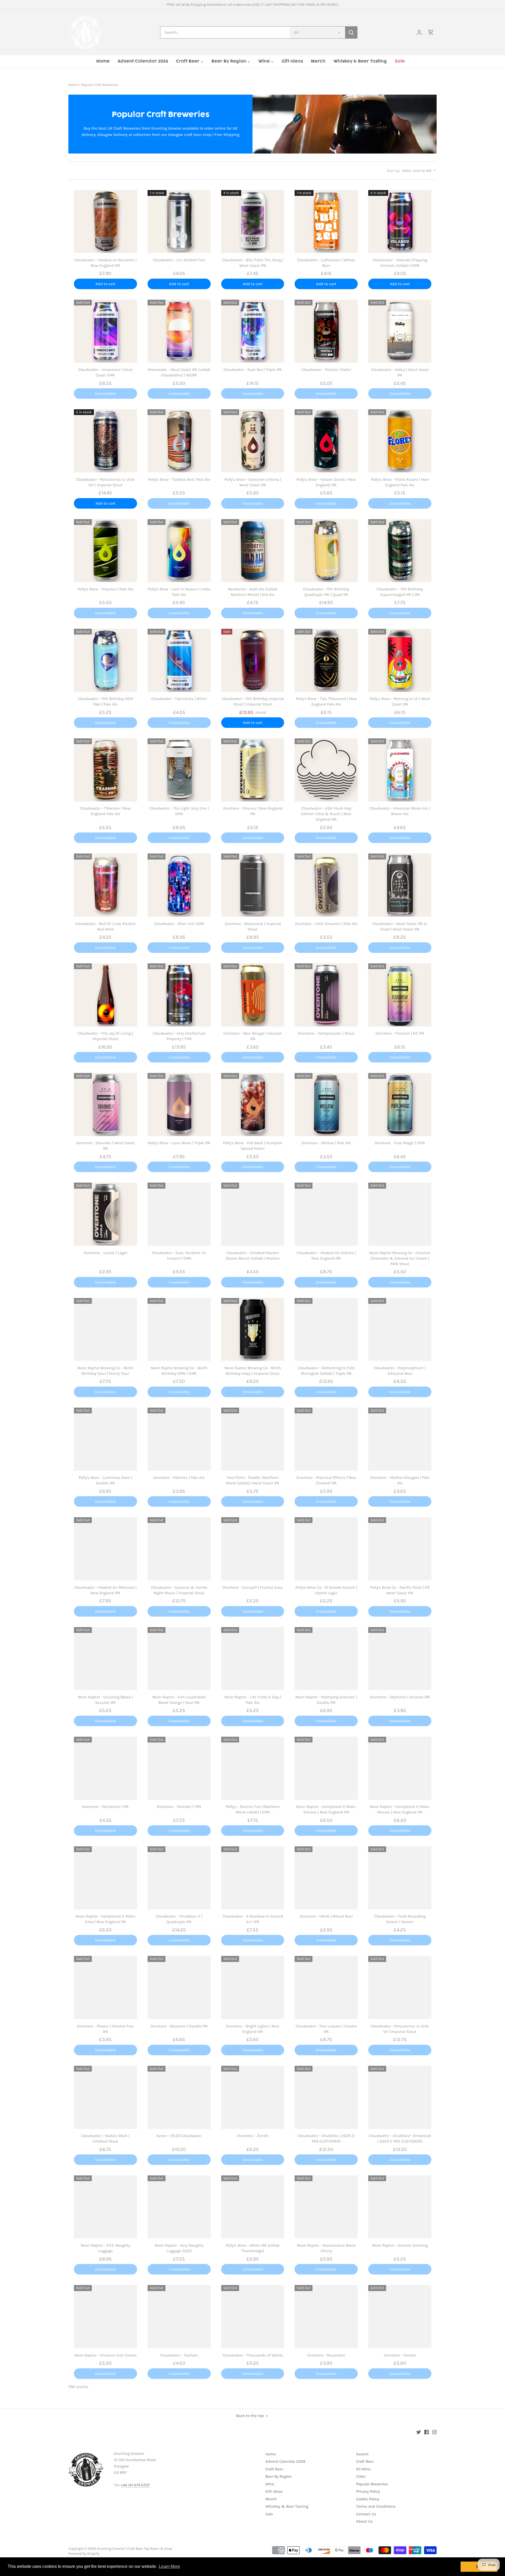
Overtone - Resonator (326, 2355)
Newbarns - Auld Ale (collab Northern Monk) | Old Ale (253, 592)
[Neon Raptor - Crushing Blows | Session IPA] (105, 1659)
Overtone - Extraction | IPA (105, 1807)
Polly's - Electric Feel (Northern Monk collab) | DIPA (253, 1809)
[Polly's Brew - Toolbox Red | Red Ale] (179, 441)
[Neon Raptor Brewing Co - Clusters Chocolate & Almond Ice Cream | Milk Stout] (400, 1214)
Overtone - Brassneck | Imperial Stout (253, 926)
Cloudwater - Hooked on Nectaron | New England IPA (105, 263)
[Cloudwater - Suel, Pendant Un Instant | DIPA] (179, 1214)
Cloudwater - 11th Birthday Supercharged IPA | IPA (400, 592)
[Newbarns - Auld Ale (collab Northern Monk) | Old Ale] (253, 551)
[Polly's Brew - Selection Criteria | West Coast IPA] (253, 441)
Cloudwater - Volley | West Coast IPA (400, 372)
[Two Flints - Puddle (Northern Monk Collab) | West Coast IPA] (253, 1439)
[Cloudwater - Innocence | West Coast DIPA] (105, 331)
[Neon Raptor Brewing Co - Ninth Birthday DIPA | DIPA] (179, 1330)
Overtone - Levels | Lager (105, 1253)
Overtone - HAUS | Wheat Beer (326, 1916)
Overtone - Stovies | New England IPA (253, 811)
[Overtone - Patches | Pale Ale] (179, 1439)
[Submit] (351, 32)
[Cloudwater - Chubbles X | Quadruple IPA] (179, 1878)
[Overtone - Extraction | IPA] (105, 1768)
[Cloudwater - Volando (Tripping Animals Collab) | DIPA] (400, 222)
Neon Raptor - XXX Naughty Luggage (105, 2248)
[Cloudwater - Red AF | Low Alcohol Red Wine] (105, 885)
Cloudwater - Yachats (179, 2355)
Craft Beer (274, 2469)
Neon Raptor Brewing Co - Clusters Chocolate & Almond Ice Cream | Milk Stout (400, 1258)
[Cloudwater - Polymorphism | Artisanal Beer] (400, 1330)
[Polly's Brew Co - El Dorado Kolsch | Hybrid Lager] (326, 1549)
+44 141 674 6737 (135, 2485)
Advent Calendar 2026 (286, 2461)
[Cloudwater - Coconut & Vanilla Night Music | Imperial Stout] (179, 1549)
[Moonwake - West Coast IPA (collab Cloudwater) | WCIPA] (179, 331)
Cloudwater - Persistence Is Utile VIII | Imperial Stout (105, 482)
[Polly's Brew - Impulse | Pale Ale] (105, 551)
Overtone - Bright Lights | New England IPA (253, 2029)
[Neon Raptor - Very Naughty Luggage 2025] (179, 2207)
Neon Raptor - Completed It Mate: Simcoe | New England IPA (326, 1809)
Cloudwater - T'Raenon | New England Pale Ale (105, 811)
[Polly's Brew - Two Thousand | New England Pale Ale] (326, 660)
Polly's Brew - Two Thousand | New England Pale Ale (326, 701)
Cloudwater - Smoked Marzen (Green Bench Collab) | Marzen (253, 1256)
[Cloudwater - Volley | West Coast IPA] (400, 331)
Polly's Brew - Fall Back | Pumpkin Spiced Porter (253, 1146)
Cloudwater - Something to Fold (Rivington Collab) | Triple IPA (326, 1371)
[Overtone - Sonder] (400, 2317)
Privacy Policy (368, 2491)
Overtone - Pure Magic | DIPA (400, 1143)
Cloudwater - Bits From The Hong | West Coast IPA (253, 263)
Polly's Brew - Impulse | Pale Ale (105, 589)
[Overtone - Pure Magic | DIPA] (400, 1105)
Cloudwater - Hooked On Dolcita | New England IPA (326, 1256)
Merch (271, 2499)
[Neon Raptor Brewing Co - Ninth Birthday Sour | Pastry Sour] (105, 1330)
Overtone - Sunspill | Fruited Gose (253, 1587)
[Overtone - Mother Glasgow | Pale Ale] (400, 1439)
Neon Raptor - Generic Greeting (400, 2245)
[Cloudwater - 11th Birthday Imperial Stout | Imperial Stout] (253, 660)
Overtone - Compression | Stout (326, 1033)
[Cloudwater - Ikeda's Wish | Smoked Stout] (105, 2097)
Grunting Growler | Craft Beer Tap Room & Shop (135, 2549)
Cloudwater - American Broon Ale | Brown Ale (400, 811)
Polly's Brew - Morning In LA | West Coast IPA (400, 701)
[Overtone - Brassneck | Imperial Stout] (253, 885)
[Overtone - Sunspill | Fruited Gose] (253, 1549)
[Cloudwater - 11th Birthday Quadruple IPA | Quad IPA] (326, 551)
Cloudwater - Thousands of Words (253, 2355)
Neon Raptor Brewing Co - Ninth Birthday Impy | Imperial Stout (253, 1371)
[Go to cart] (431, 32)
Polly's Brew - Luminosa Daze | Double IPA (105, 1480)
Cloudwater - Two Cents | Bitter (179, 699)
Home (271, 2454)
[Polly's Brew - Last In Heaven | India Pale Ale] (179, 551)
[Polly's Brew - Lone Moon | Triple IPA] (179, 1105)
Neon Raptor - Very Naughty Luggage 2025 (179, 2248)
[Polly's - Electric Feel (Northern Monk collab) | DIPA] (253, 1768)
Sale (269, 2514)
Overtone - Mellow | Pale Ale (326, 1143)
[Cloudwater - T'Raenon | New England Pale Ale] (105, 770)
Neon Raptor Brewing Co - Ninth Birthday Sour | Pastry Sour (105, 1371)
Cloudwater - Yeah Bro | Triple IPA (253, 370)
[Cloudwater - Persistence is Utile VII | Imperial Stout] (400, 1987)
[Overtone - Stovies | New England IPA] (253, 770)
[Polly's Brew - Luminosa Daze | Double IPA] (105, 1439)
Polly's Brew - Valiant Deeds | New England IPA (326, 482)
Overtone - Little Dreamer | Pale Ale (326, 924)
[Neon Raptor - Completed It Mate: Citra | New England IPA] (105, 1878)
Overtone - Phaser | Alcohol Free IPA (105, 2029)
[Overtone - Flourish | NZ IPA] (400, 995)
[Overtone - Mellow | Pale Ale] (326, 1105)
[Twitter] (419, 2432)
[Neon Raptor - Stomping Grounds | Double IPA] (326, 1659)
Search (362, 2454)
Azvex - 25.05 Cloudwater (179, 2136)
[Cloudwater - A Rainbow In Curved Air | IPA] (253, 1878)
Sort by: (393, 171)
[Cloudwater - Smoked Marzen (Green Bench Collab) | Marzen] (253, 1214)
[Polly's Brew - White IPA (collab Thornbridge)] (253, 2207)
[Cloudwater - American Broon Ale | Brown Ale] (400, 770)
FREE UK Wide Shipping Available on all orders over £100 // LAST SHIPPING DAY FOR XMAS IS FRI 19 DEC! (252, 5)
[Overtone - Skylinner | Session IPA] (400, 1659)
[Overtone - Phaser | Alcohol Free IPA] (105, 1987)
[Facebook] (426, 2432)
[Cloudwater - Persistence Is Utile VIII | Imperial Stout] (105, 441)
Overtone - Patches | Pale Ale (179, 1478)
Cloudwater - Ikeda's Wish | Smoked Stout (105, 2138)
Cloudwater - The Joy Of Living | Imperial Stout (105, 1036)
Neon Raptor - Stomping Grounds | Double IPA (326, 1700)
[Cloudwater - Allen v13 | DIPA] (179, 885)
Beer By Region (279, 2476)
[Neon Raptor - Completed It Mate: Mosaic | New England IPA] (400, 1768)
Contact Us (366, 2514)
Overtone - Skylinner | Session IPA (400, 1697)
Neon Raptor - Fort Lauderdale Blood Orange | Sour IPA (179, 1700)
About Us (364, 2521)
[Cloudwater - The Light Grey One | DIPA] (179, 770)
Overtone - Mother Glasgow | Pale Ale (400, 1480)
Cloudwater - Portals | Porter (326, 370)
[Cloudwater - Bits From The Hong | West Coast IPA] (253, 222)
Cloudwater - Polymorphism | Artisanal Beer (400, 1371)
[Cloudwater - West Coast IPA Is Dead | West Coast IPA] (400, 885)
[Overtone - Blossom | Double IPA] (179, 1987)
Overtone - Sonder (400, 2355)
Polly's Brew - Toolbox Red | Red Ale (179, 479)
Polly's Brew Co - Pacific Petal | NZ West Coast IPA (400, 1590)
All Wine (363, 2469)
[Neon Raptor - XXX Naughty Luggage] (105, 2207)
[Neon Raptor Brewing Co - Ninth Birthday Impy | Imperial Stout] (253, 1330)
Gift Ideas (274, 2491)
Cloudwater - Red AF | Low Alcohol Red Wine (105, 926)
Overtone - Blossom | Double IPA (179, 2026)
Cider (361, 2476)
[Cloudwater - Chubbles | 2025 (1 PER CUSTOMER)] (326, 2097)
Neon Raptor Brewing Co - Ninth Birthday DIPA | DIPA (179, 1371)
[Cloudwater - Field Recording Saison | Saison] (400, 1878)
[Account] (419, 32)
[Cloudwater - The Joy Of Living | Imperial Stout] (105, 995)
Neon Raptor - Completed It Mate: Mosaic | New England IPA (400, 1809)
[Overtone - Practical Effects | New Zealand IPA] (326, 1439)
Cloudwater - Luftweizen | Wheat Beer (326, 263)
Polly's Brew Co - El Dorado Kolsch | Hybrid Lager (326, 1590)
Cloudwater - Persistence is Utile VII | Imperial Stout (400, 2029)
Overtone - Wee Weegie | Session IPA (253, 1036)
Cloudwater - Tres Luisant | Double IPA (326, 2029)
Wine (270, 2484)
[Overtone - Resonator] (326, 2317)
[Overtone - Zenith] (253, 2097)
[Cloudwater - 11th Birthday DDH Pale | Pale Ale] (105, 660)
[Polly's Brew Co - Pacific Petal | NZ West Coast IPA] (400, 1549)
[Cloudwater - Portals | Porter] (326, 331)
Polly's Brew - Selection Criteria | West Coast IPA (253, 482)
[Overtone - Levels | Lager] (105, 1214)
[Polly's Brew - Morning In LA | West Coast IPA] (400, 660)
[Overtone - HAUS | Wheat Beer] (326, 1878)
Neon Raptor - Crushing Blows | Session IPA (105, 1700)
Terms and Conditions (376, 2506)
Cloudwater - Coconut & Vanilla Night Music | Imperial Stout (179, 1590)
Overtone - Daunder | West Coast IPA (105, 1146)
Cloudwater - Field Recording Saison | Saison (400, 1919)
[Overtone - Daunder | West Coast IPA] (105, 1105)
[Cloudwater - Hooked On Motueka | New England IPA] (105, 1549)
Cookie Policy (368, 2499)
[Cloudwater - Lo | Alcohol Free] (179, 222)
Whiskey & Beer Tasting (287, 2506)
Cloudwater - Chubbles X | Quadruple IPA (179, 1919)
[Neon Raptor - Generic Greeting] (400, 2207)
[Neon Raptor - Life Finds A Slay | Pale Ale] (253, 1659)
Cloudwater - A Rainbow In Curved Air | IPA (253, 1919)
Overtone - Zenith (253, 2136)
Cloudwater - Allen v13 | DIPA (179, 924)
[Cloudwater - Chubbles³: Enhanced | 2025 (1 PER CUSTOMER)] (400, 2097)
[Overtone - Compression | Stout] (326, 995)
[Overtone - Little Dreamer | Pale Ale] (326, 885)
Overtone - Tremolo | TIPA (179, 1807)
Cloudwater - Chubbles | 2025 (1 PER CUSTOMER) (326, 2138)
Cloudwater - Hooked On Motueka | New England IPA (105, 1590)
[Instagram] (434, 2432)
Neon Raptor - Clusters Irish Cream (105, 2355)
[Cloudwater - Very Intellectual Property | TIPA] (179, 995)
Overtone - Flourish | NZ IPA (400, 1033)
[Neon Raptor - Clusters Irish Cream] (105, 2317)
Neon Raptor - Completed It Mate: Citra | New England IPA (105, 1919)
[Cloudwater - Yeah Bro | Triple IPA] (253, 331)
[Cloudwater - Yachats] (179, 2317)
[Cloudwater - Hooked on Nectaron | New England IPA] (105, 222)
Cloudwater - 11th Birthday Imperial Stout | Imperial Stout (253, 701)
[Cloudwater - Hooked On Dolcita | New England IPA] (326, 1214)
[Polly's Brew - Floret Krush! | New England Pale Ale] (400, 441)
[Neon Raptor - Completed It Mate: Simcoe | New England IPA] (326, 1768)
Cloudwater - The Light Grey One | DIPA (179, 811)
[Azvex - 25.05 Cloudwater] (179, 2097)
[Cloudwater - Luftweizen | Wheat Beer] (326, 222)
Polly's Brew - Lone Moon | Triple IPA (179, 1143)
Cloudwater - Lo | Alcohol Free (179, 260)
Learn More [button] (170, 2566)
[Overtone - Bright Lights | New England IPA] (253, 1987)
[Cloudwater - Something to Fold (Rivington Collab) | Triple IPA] (326, 1330)
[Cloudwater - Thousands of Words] (253, 2317)
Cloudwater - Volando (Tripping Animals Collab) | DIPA (400, 263)
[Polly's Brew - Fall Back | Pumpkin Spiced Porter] (253, 1105)
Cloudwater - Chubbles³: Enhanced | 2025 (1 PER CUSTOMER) (400, 2138)
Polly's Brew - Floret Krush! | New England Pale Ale (400, 482)
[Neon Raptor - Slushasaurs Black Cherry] (326, 2207)
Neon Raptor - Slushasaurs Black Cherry (326, 2248)
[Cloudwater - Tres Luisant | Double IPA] (326, 1987)
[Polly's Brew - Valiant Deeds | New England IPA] (326, 441)
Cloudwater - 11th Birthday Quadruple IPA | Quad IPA (326, 592)
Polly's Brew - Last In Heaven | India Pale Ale (179, 592)
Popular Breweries (372, 2484)
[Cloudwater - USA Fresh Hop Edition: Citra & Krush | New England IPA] (326, 770)
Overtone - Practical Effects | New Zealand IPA (326, 1480)
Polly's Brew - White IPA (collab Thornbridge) (253, 2248)
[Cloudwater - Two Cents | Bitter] (179, 660)
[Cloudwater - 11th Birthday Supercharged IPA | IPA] (400, 551)
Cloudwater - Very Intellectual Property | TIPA (179, 1036)
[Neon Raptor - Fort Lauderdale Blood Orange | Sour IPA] (179, 1659)
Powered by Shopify (84, 2554)
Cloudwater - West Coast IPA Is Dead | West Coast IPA (400, 926)
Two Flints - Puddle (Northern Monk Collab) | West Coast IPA (253, 1480)
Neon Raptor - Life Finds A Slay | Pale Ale (253, 1700)
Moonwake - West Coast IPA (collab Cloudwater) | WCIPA (179, 372)
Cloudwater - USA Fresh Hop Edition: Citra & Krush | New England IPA (326, 814)
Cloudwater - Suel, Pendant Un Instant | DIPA (179, 1256)
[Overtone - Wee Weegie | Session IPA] (253, 995)
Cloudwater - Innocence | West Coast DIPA (105, 372)
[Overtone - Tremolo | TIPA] (179, 1768)
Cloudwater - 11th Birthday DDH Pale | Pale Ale (105, 701)
